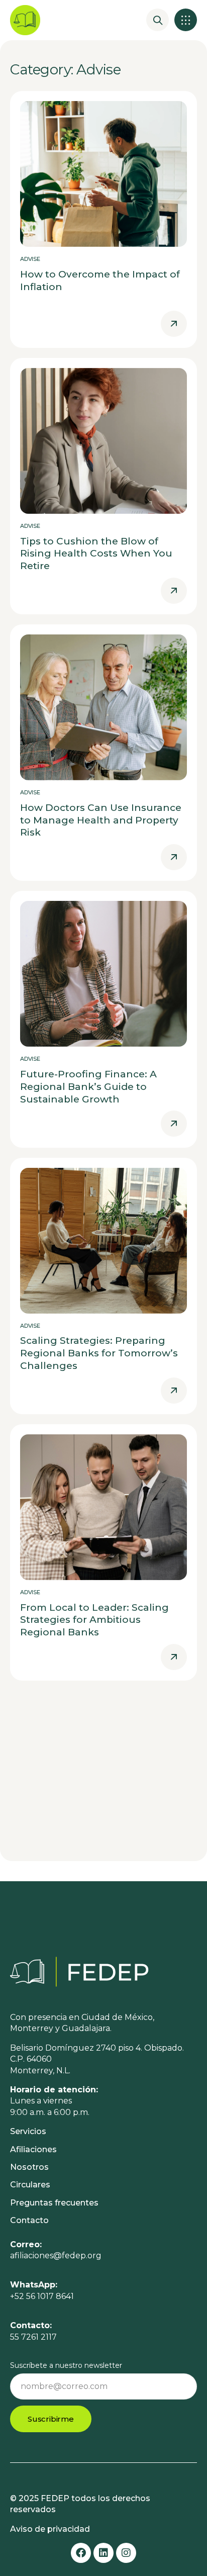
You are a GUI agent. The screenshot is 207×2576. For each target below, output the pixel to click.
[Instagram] (126, 2553)
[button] (186, 20)
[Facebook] (81, 2553)
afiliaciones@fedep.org (56, 2256)
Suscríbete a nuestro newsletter (66, 2365)
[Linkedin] (103, 2553)
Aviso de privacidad (50, 2529)
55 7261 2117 (33, 2337)
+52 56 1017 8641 (42, 2296)
